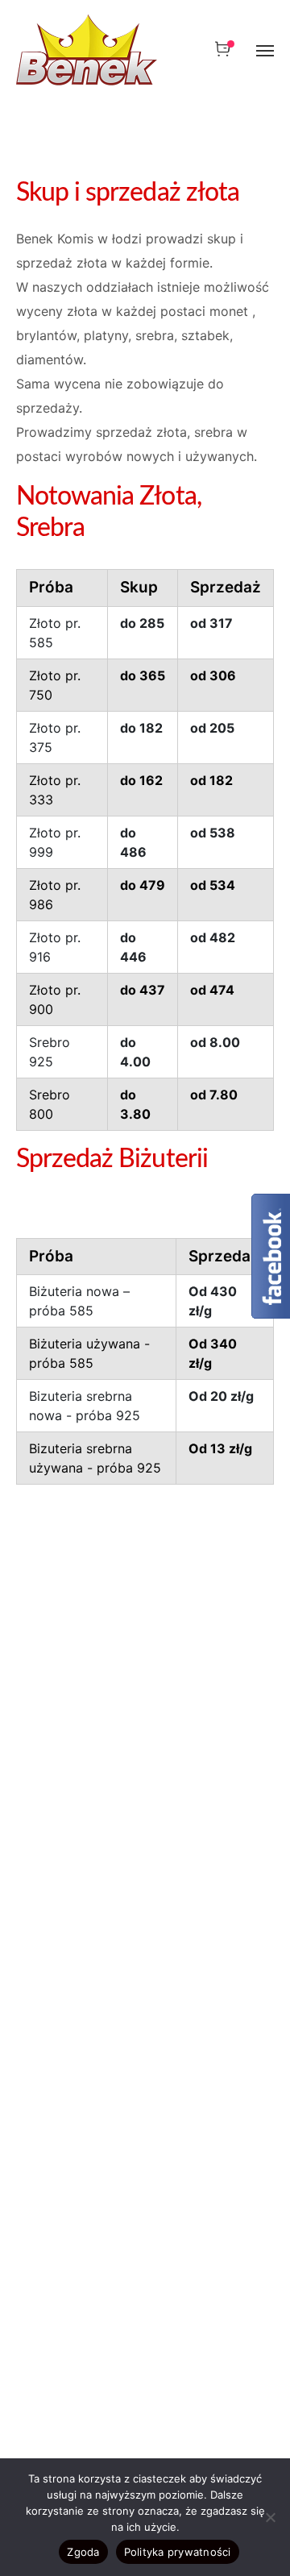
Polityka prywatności (178, 2552)
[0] (222, 49)
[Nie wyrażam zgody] (270, 2517)
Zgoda (83, 2552)
